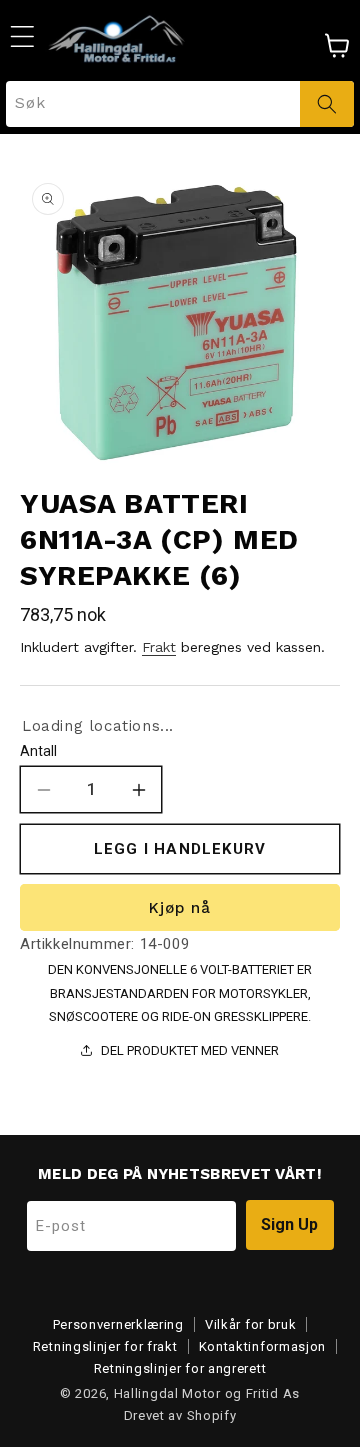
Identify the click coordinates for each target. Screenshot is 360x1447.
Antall (38, 751)
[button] (22, 36)
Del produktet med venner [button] (190, 1050)
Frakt (159, 647)
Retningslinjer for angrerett (180, 1368)
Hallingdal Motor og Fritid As (207, 1393)
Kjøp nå (180, 908)
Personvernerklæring (118, 1324)
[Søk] (327, 104)
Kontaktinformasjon (263, 1346)
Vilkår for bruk (251, 1324)
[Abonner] (290, 1225)
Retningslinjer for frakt (105, 1346)
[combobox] (180, 104)
